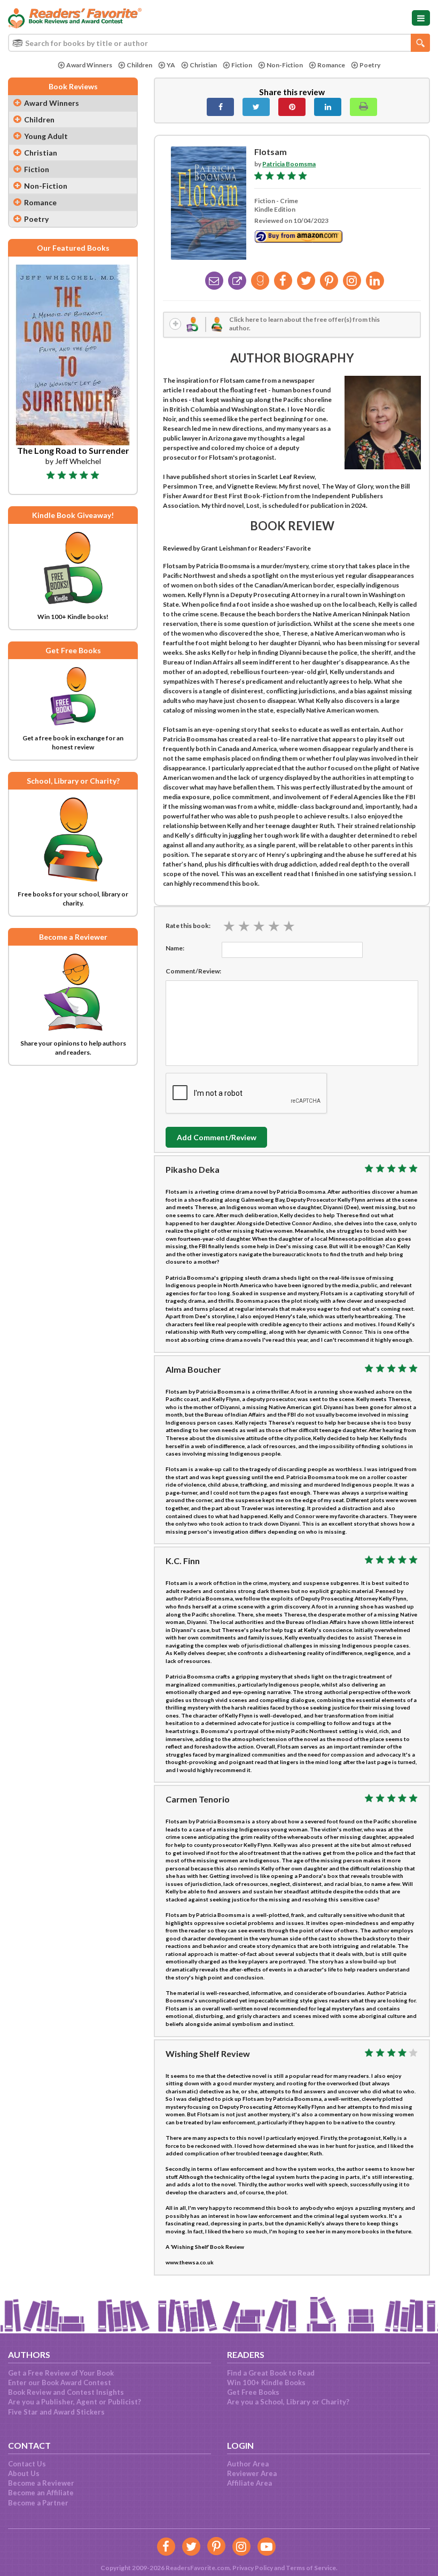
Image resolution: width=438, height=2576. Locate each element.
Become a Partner (38, 2503)
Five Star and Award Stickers (56, 2412)
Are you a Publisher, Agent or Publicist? (75, 2402)
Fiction (242, 65)
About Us (24, 2473)
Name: (175, 948)
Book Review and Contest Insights (66, 2392)
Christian (203, 65)
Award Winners (89, 65)
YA (171, 65)
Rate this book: (188, 926)
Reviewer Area (252, 2473)
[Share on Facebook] (220, 107)
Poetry (370, 65)
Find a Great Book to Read (271, 2373)
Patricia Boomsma (289, 164)
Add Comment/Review (217, 1137)
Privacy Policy (253, 2568)
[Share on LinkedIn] (328, 107)
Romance (331, 65)
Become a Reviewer (41, 2483)
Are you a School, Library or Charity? (288, 2402)
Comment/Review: (193, 971)
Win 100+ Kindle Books (266, 2382)
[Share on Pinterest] (292, 107)
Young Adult (46, 136)
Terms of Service (311, 2568)
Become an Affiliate (41, 2493)
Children (139, 65)
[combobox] (219, 43)
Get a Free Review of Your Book (61, 2373)
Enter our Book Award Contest (60, 2382)
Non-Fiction (285, 65)
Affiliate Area (249, 2483)
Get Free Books (253, 2392)
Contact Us (27, 2464)
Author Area (248, 2464)
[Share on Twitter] (256, 107)
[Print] (363, 107)
